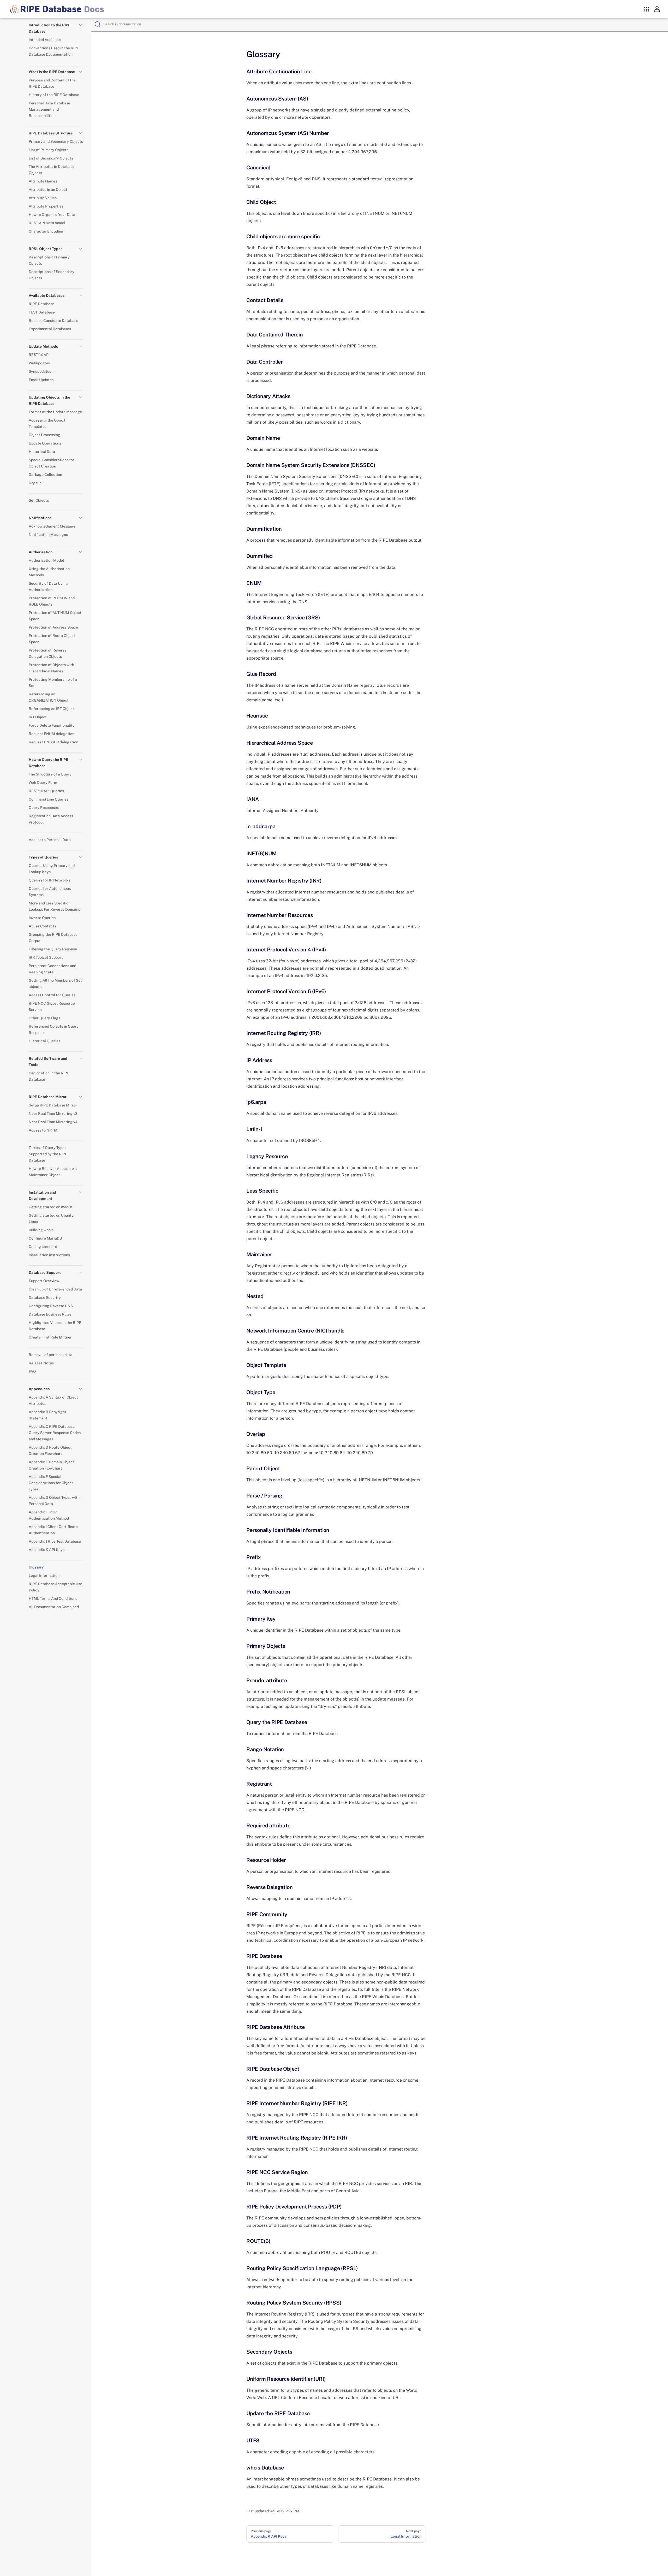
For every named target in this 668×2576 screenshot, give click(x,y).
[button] (81, 25)
